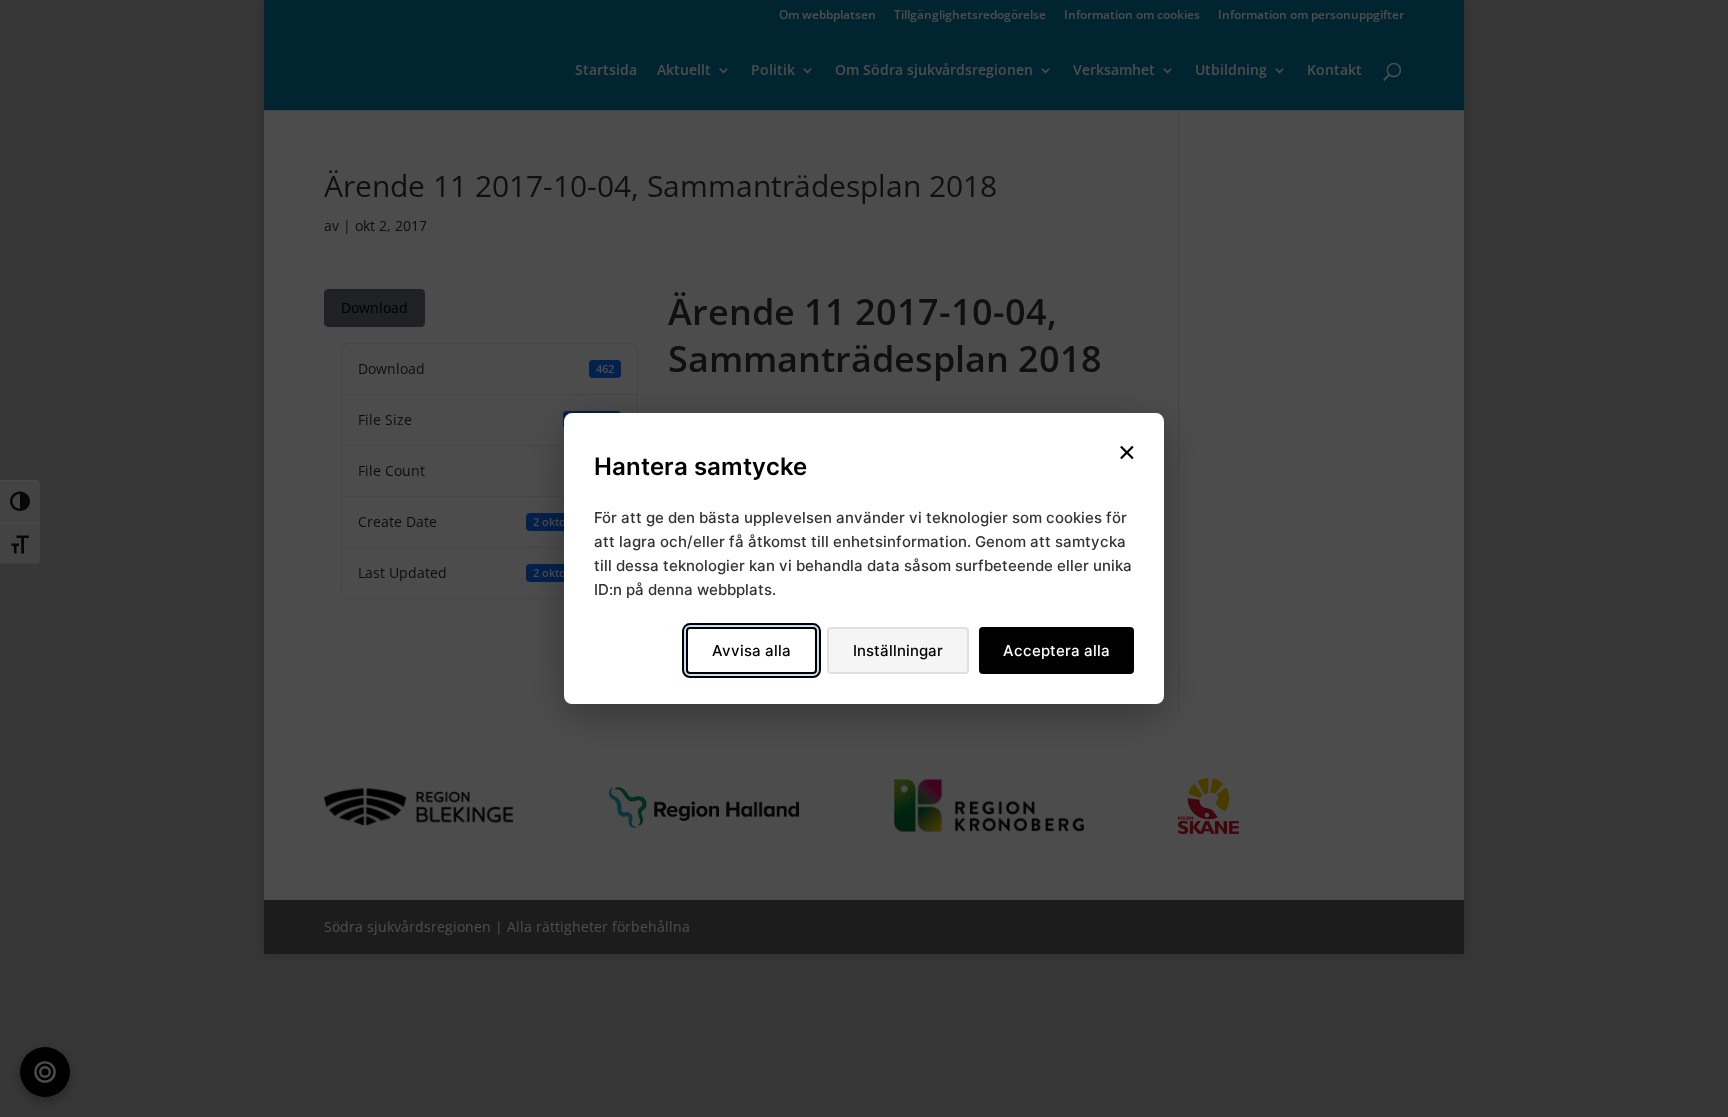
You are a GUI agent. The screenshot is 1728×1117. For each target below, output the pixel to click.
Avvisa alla (751, 650)
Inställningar (898, 650)
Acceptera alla (1056, 650)
